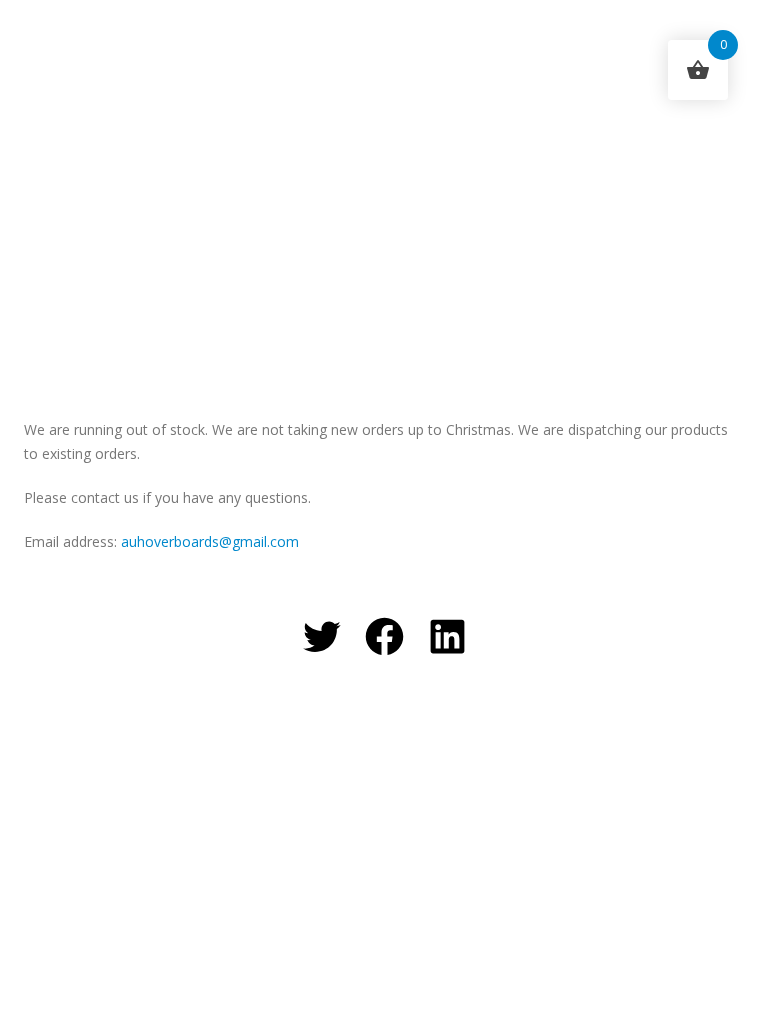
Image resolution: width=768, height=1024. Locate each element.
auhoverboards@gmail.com (210, 541)
